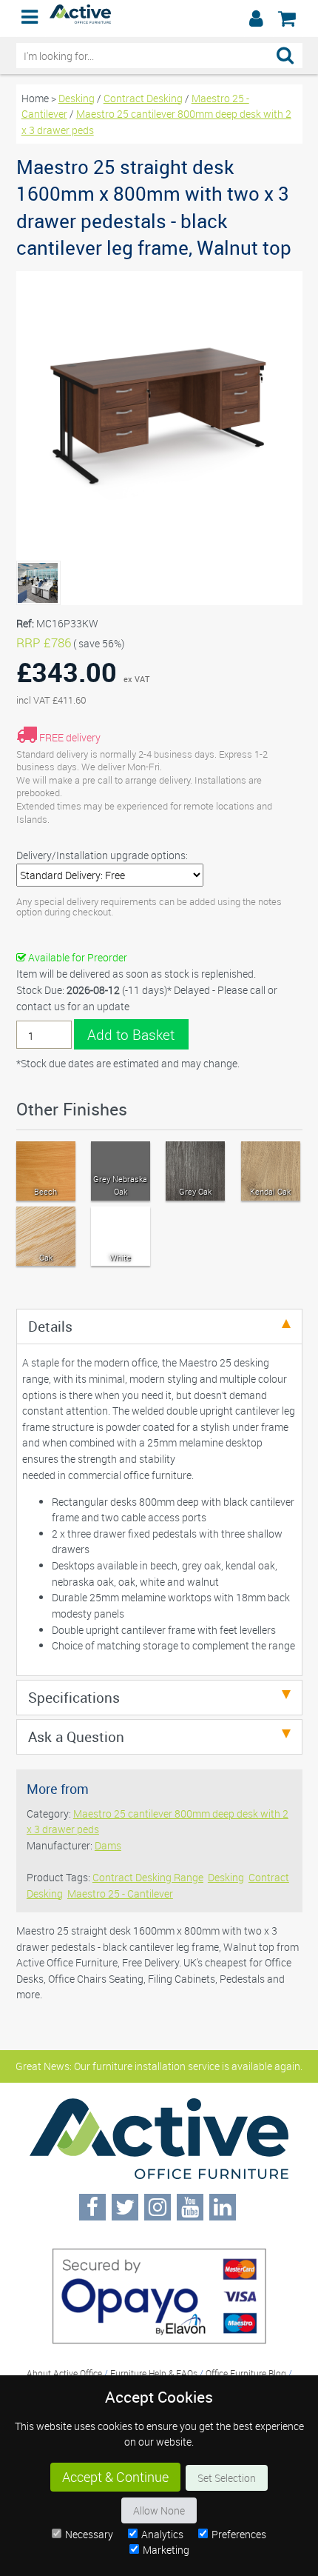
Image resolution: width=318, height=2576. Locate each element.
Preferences (239, 2534)
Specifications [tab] (74, 1697)
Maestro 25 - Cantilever (120, 1893)
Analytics (162, 2534)
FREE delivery (70, 737)
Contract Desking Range (148, 1877)
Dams (108, 1845)
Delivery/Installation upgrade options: (102, 855)
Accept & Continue (115, 2477)
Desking (77, 98)
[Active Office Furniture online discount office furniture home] (81, 20)
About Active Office (64, 2373)
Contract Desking (143, 98)
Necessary (89, 2534)
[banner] (159, 19)
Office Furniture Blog (246, 2373)
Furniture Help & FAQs (154, 2373)
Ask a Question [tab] (76, 1736)
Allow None (159, 2510)
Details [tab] (50, 1326)
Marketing (166, 2550)
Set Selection (227, 2478)
